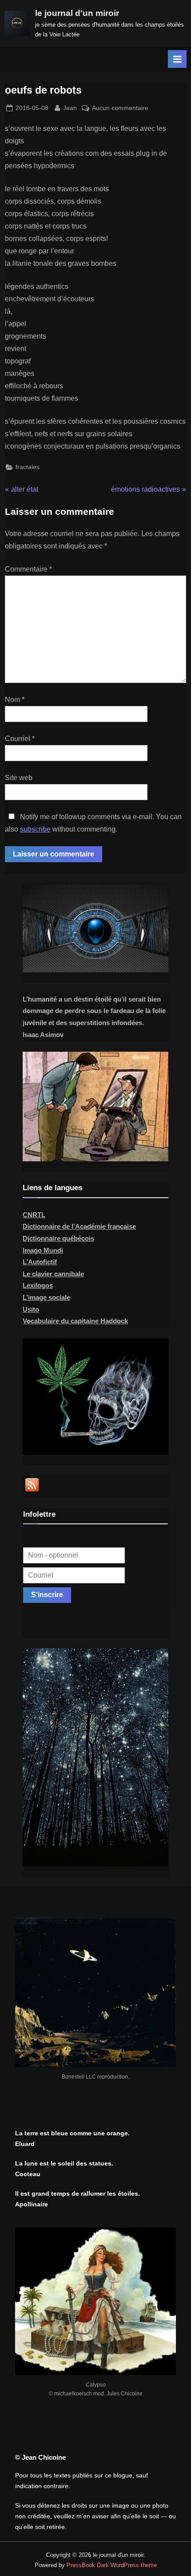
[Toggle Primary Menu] (177, 59)
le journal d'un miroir (77, 13)
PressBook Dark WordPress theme (112, 2565)
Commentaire (28, 569)
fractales (28, 467)
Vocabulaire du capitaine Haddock (75, 1321)
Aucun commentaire (120, 109)
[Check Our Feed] (32, 1491)
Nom (15, 700)
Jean (70, 108)
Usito (31, 1309)
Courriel (20, 739)
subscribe (35, 829)
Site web (19, 778)
